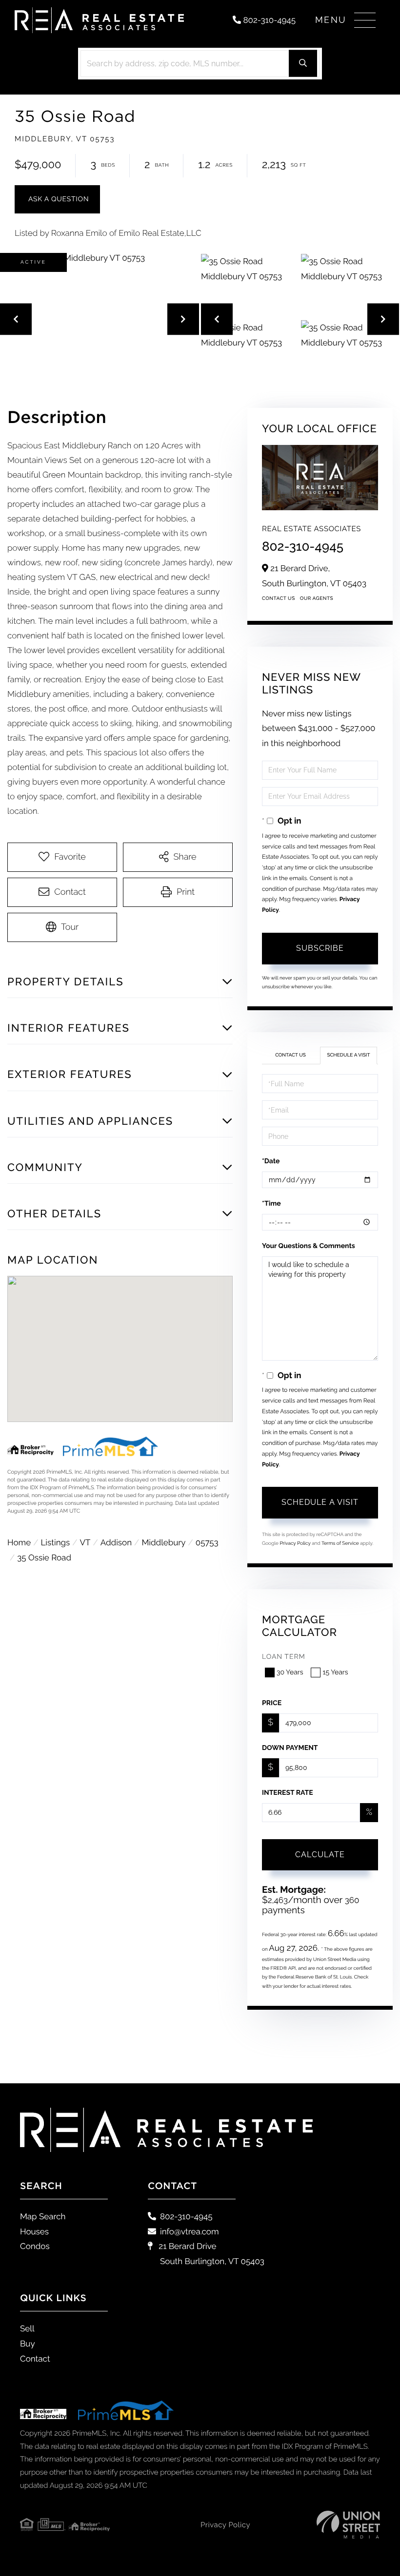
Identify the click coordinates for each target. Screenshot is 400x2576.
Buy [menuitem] (28, 2344)
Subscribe (320, 948)
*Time (271, 1204)
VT (85, 1542)
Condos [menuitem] (35, 2246)
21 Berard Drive (210, 2254)
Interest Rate (288, 1793)
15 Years (335, 1672)
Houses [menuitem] (34, 2231)
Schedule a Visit (348, 1055)
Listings (55, 1542)
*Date (271, 1161)
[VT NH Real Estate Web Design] (348, 2525)
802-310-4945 (268, 20)
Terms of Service (340, 1544)
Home (19, 1542)
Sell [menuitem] (27, 2328)
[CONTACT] (57, 199)
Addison (116, 1542)
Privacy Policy (295, 1544)
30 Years (290, 1672)
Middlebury (163, 1542)
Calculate (320, 1855)
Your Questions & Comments (309, 1246)
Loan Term (284, 1657)
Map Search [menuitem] (43, 2216)
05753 (207, 1542)
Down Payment (290, 1748)
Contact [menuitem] (35, 2359)
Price (272, 1703)
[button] (303, 64)
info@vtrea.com (190, 2231)
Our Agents (317, 599)
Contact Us (279, 599)
